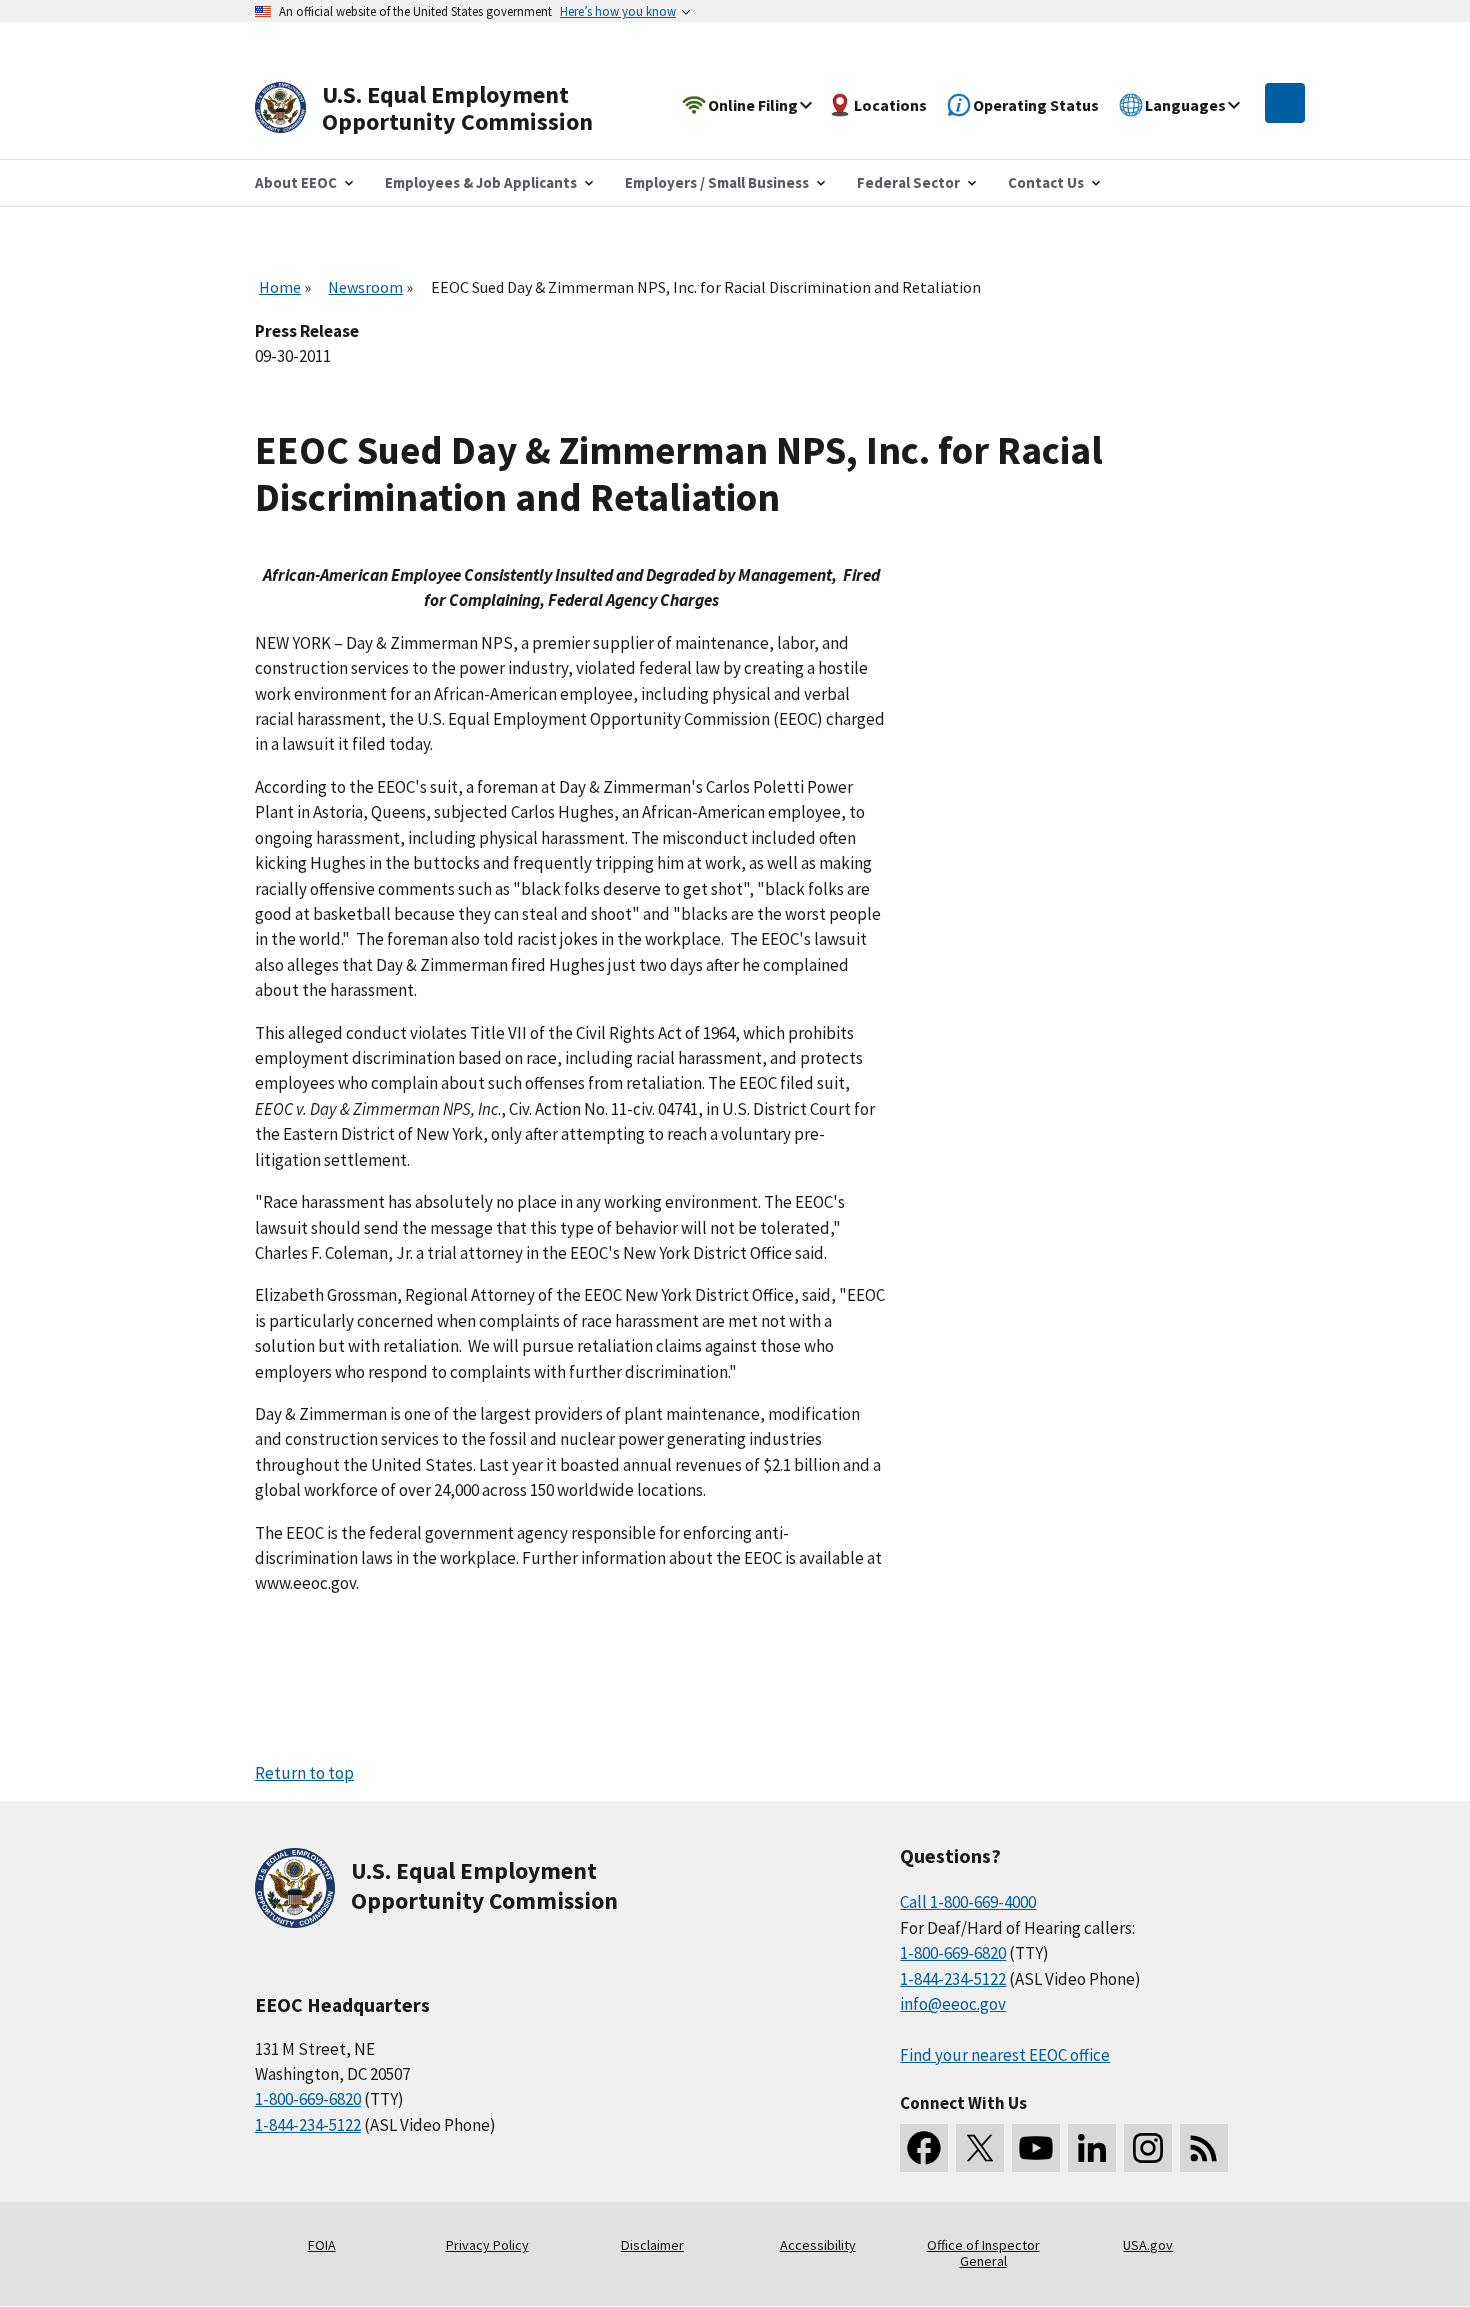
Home (280, 287)
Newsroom (365, 287)
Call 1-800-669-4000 (968, 1902)
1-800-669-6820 (308, 2099)
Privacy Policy (487, 2245)
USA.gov (1148, 2245)
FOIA (322, 2245)
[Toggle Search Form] (1285, 103)
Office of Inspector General (983, 2253)
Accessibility (818, 2245)
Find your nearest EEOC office (1005, 2055)
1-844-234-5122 (308, 2125)
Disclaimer (652, 2245)
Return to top (304, 1773)
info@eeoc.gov (953, 2004)
